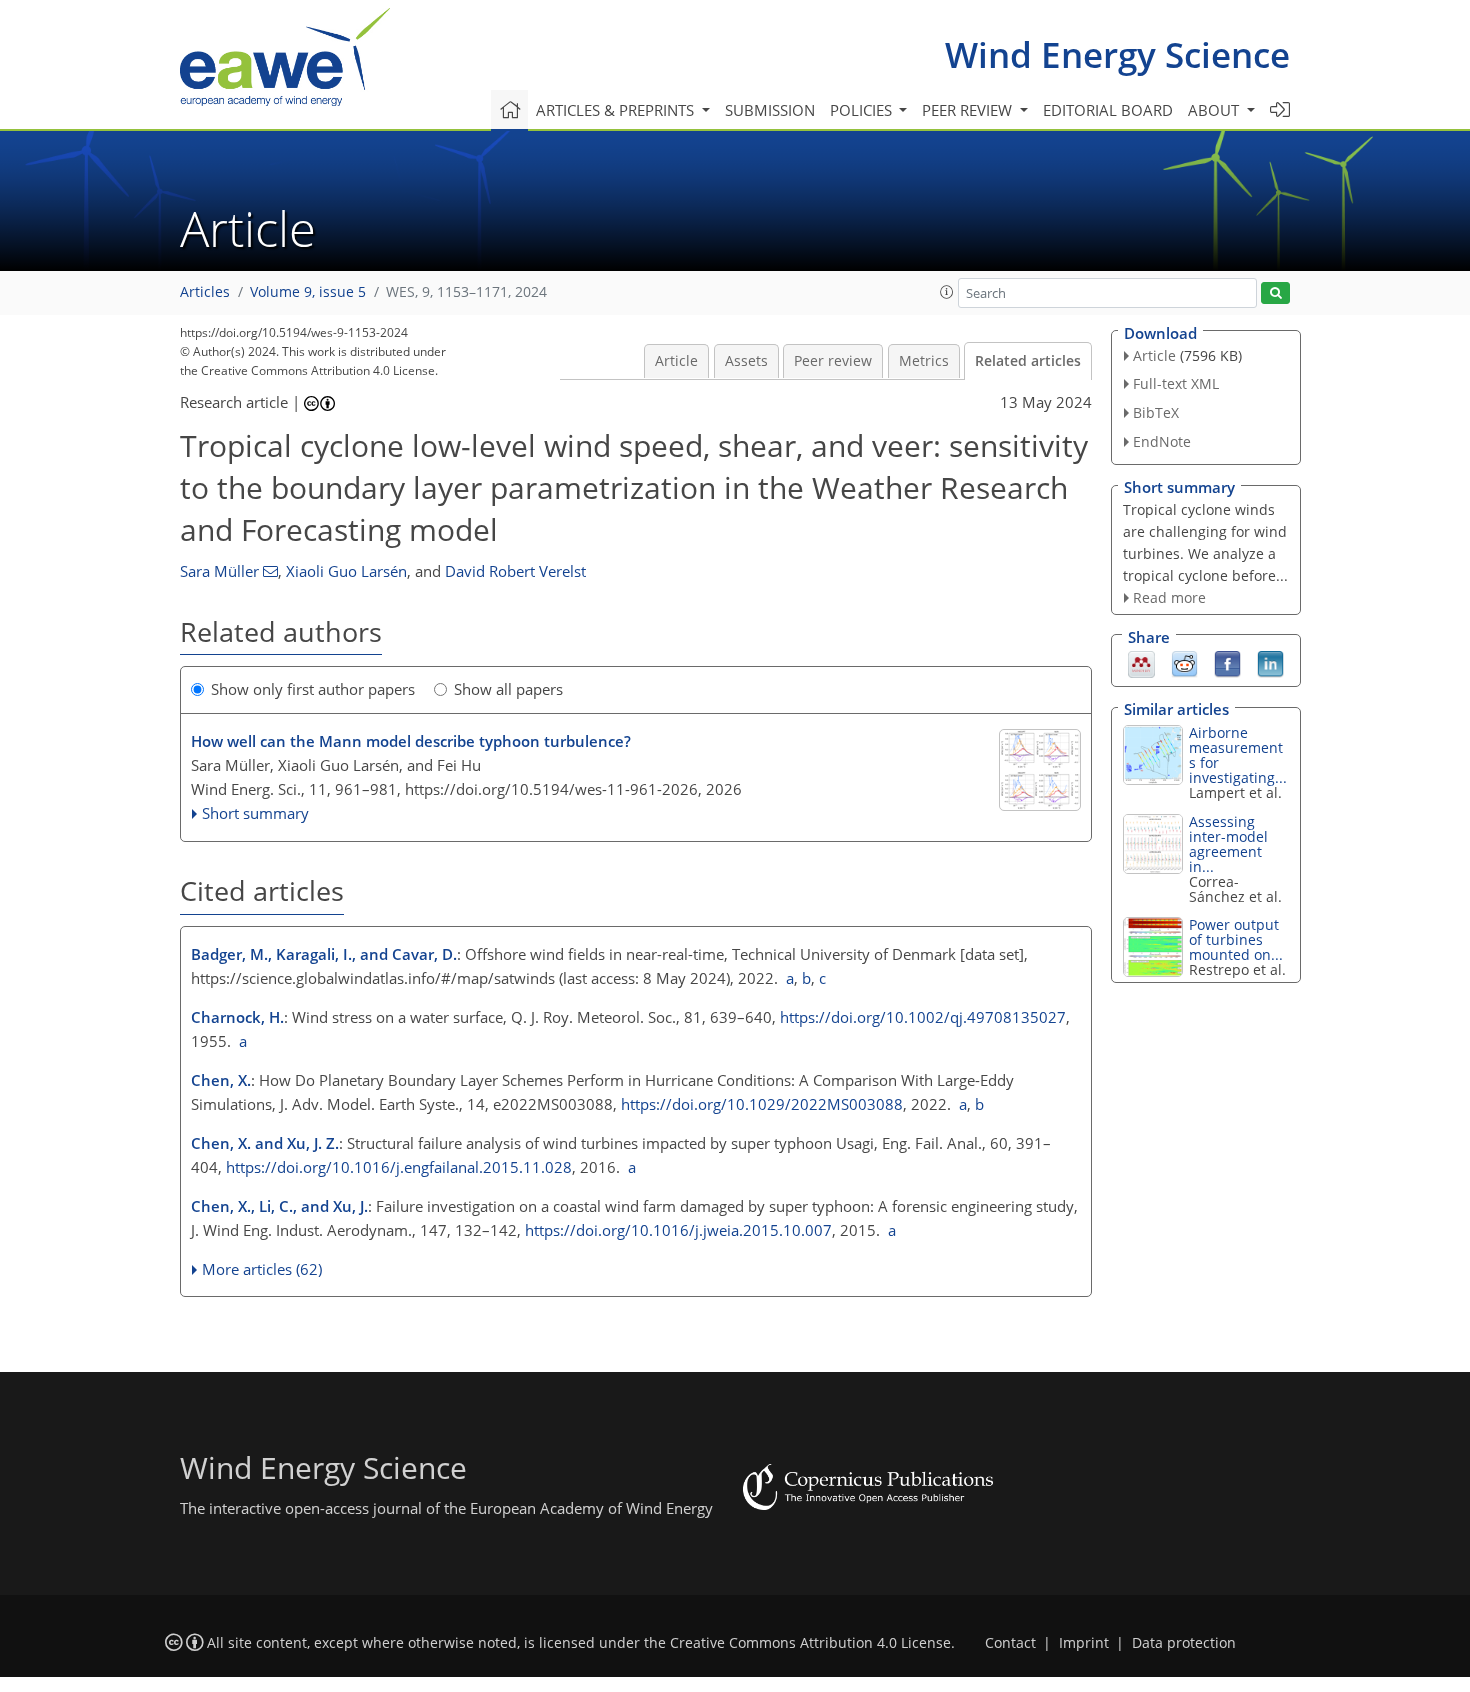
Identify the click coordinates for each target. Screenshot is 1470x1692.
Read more (1169, 597)
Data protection (1184, 1643)
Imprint (1084, 1643)
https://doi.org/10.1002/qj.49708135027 (923, 1017)
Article (676, 361)
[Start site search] (1275, 293)
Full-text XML (1176, 383)
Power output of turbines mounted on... (1236, 939)
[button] (947, 292)
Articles (205, 292)
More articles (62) (262, 1269)
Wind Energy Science (1117, 54)
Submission (770, 110)
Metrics (924, 361)
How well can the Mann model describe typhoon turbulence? (411, 741)
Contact (1010, 1643)
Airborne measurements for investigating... (1238, 755)
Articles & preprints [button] (617, 110)
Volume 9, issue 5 (308, 292)
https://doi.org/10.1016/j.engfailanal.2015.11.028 (399, 1167)
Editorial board (1108, 110)
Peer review (833, 361)
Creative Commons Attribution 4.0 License (810, 1643)
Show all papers (508, 689)
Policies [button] (863, 110)
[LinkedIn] (1270, 663)
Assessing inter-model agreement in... (1228, 844)
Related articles (1028, 361)
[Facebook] (1227, 663)
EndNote (1162, 441)
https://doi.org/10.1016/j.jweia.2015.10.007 (678, 1230)
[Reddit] (1184, 663)
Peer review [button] (969, 110)
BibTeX (1156, 412)
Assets (746, 361)
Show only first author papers (313, 689)
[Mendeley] (1141, 663)
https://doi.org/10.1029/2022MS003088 (762, 1104)
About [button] (1215, 110)
